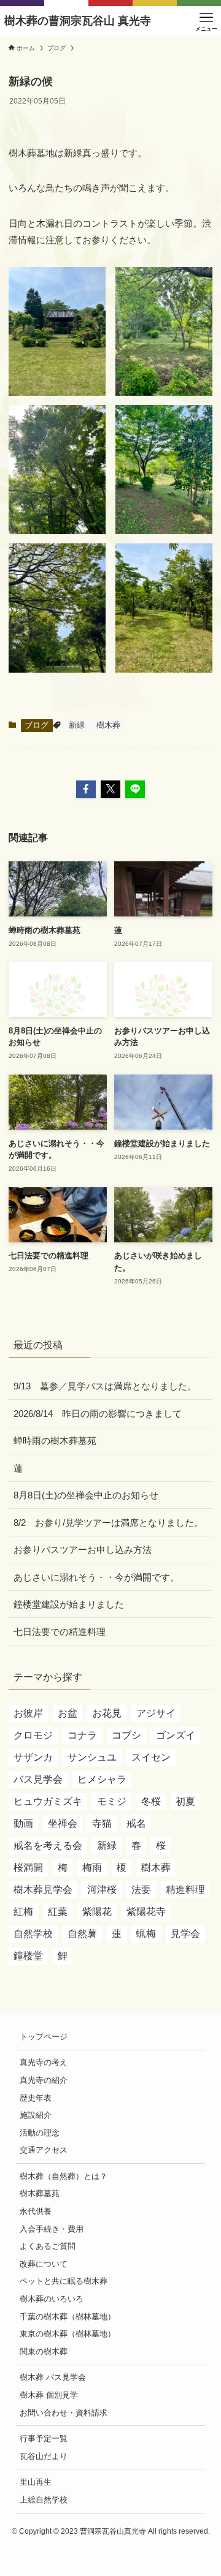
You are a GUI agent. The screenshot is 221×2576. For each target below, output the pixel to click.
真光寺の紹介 (44, 2080)
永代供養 (36, 2211)
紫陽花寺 (146, 1912)
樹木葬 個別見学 (49, 2395)
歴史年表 (36, 2098)
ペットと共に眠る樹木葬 (64, 2281)
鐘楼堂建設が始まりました (69, 1604)
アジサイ (156, 1713)
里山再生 (36, 2482)
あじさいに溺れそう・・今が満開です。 (96, 1577)
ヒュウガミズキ (48, 1801)
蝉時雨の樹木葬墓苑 (55, 1441)
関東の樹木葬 (44, 2351)
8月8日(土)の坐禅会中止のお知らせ (86, 1495)
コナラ (82, 1735)
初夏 (185, 1801)
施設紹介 (36, 2115)
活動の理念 (40, 2133)
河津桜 (102, 1890)
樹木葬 (108, 725)
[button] (86, 789)
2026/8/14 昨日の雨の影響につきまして (98, 1414)
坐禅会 (63, 1823)
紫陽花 (97, 1912)
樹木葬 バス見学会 (53, 2377)
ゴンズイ (176, 1735)
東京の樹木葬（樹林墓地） (68, 2334)
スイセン (151, 1757)
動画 (23, 1823)
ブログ (37, 725)
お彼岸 (28, 1713)
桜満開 (28, 1868)
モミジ (112, 1801)
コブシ (126, 1735)
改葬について (44, 2264)
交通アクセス (44, 2150)
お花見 (107, 1713)
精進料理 (185, 1890)
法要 (141, 1890)
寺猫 (102, 1823)
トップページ (44, 2037)
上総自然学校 (44, 2500)
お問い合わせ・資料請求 (64, 2413)
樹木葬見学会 (43, 1890)
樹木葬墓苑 (40, 2193)
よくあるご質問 (48, 2246)
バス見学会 (38, 1779)
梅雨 (92, 1868)
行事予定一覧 (44, 2438)
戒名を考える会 (48, 1845)
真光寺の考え (44, 2062)
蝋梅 (146, 1934)
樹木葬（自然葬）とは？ (64, 2176)
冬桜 (151, 1801)
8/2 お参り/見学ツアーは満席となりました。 (108, 1523)
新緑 (77, 725)
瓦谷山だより (44, 2456)
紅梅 (23, 1912)
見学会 (185, 1934)
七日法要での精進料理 (60, 1632)
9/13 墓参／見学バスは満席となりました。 (105, 1386)
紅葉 (58, 1912)
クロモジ (33, 1735)
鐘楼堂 (28, 1956)
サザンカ (33, 1757)
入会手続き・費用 (52, 2229)
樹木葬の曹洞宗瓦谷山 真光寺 (78, 21)
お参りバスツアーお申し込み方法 (83, 1550)
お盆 (68, 1713)
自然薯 (82, 1934)
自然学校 (33, 1934)
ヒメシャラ (102, 1779)
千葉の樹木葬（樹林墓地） (68, 2317)
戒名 (136, 1823)
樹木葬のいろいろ (52, 2299)
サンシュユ (92, 1757)
